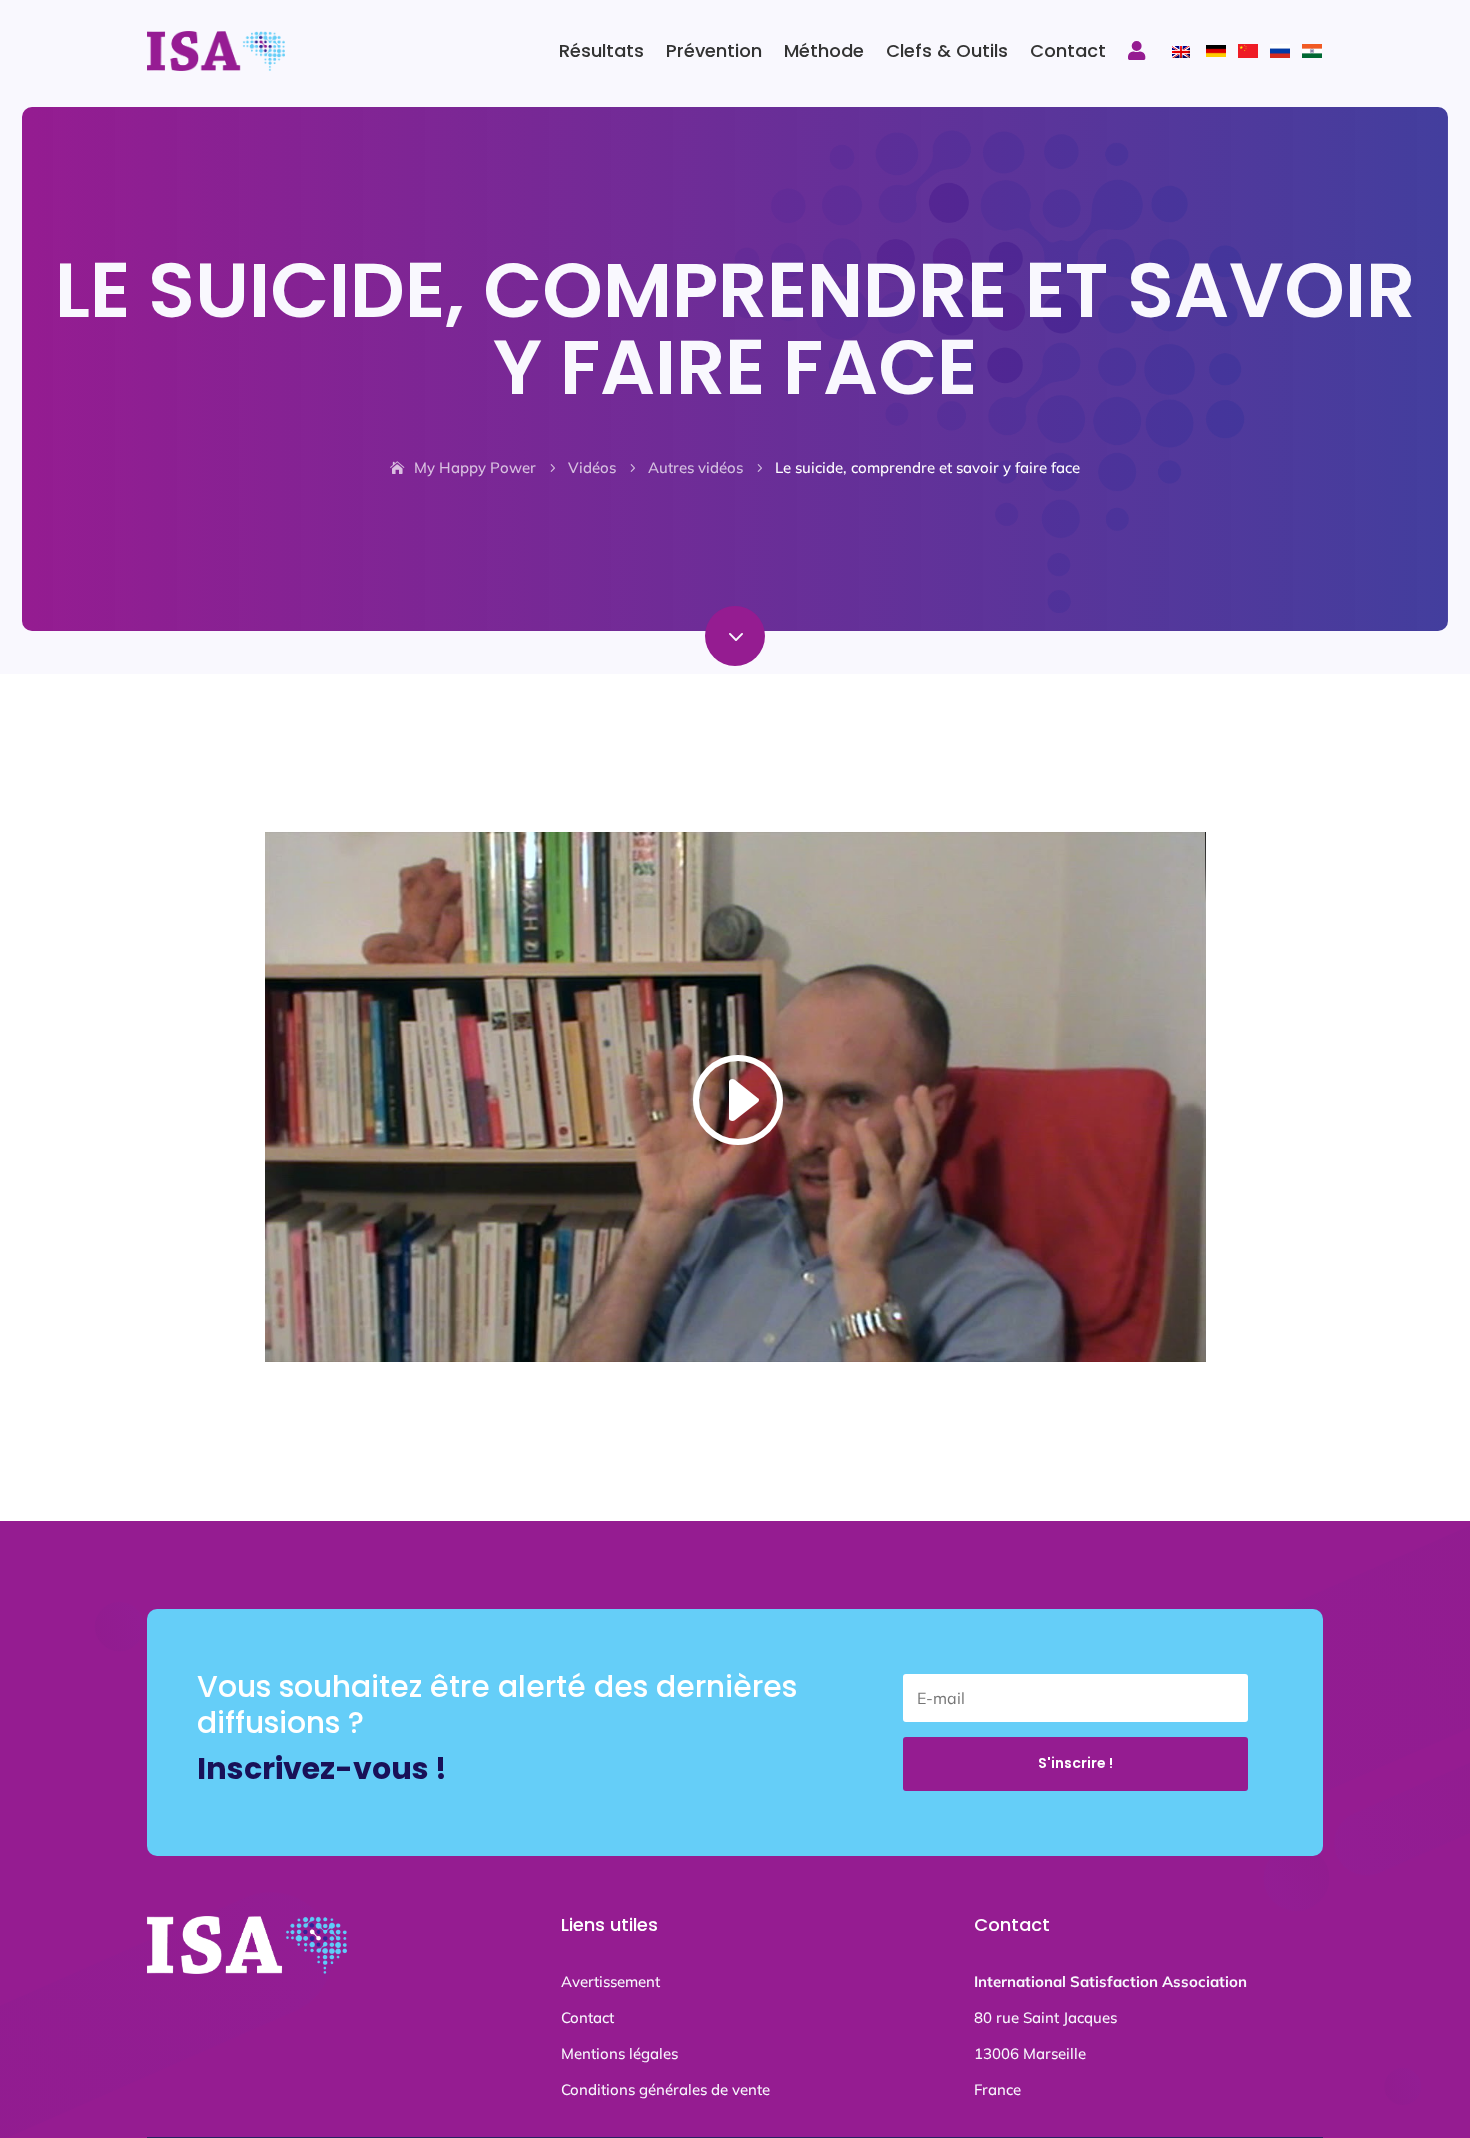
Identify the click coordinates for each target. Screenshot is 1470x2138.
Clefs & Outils (947, 50)
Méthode (824, 50)
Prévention (714, 50)
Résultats (601, 50)
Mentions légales (619, 2053)
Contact (1068, 50)
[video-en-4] (735, 660)
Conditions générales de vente (665, 2089)
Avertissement (610, 1981)
